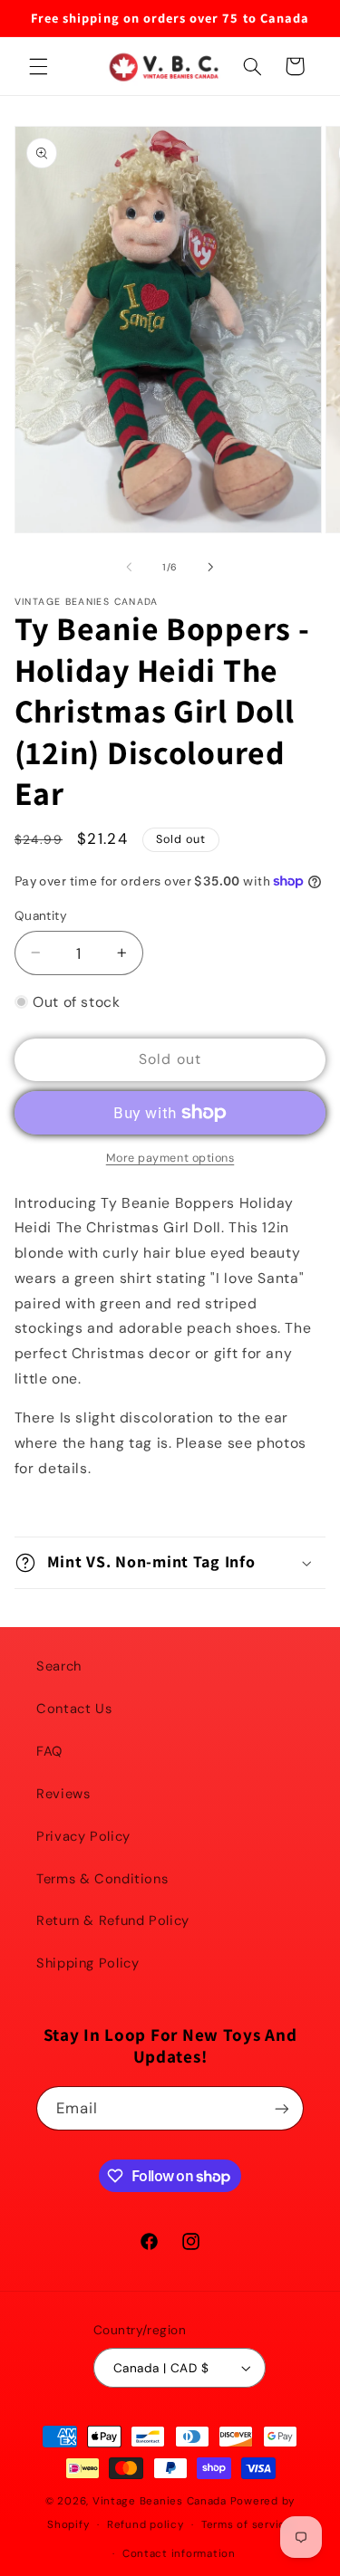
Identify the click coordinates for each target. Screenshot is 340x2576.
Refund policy (146, 2525)
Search (59, 1666)
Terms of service (247, 2525)
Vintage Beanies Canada (160, 2501)
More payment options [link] (170, 1158)
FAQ (49, 1751)
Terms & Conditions (102, 1879)
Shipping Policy (87, 1963)
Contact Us (74, 1709)
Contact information (179, 2554)
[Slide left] (129, 567)
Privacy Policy (83, 1836)
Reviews (63, 1794)
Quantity (41, 915)
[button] (38, 66)
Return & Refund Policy (113, 1920)
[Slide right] (211, 567)
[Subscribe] (282, 2108)
